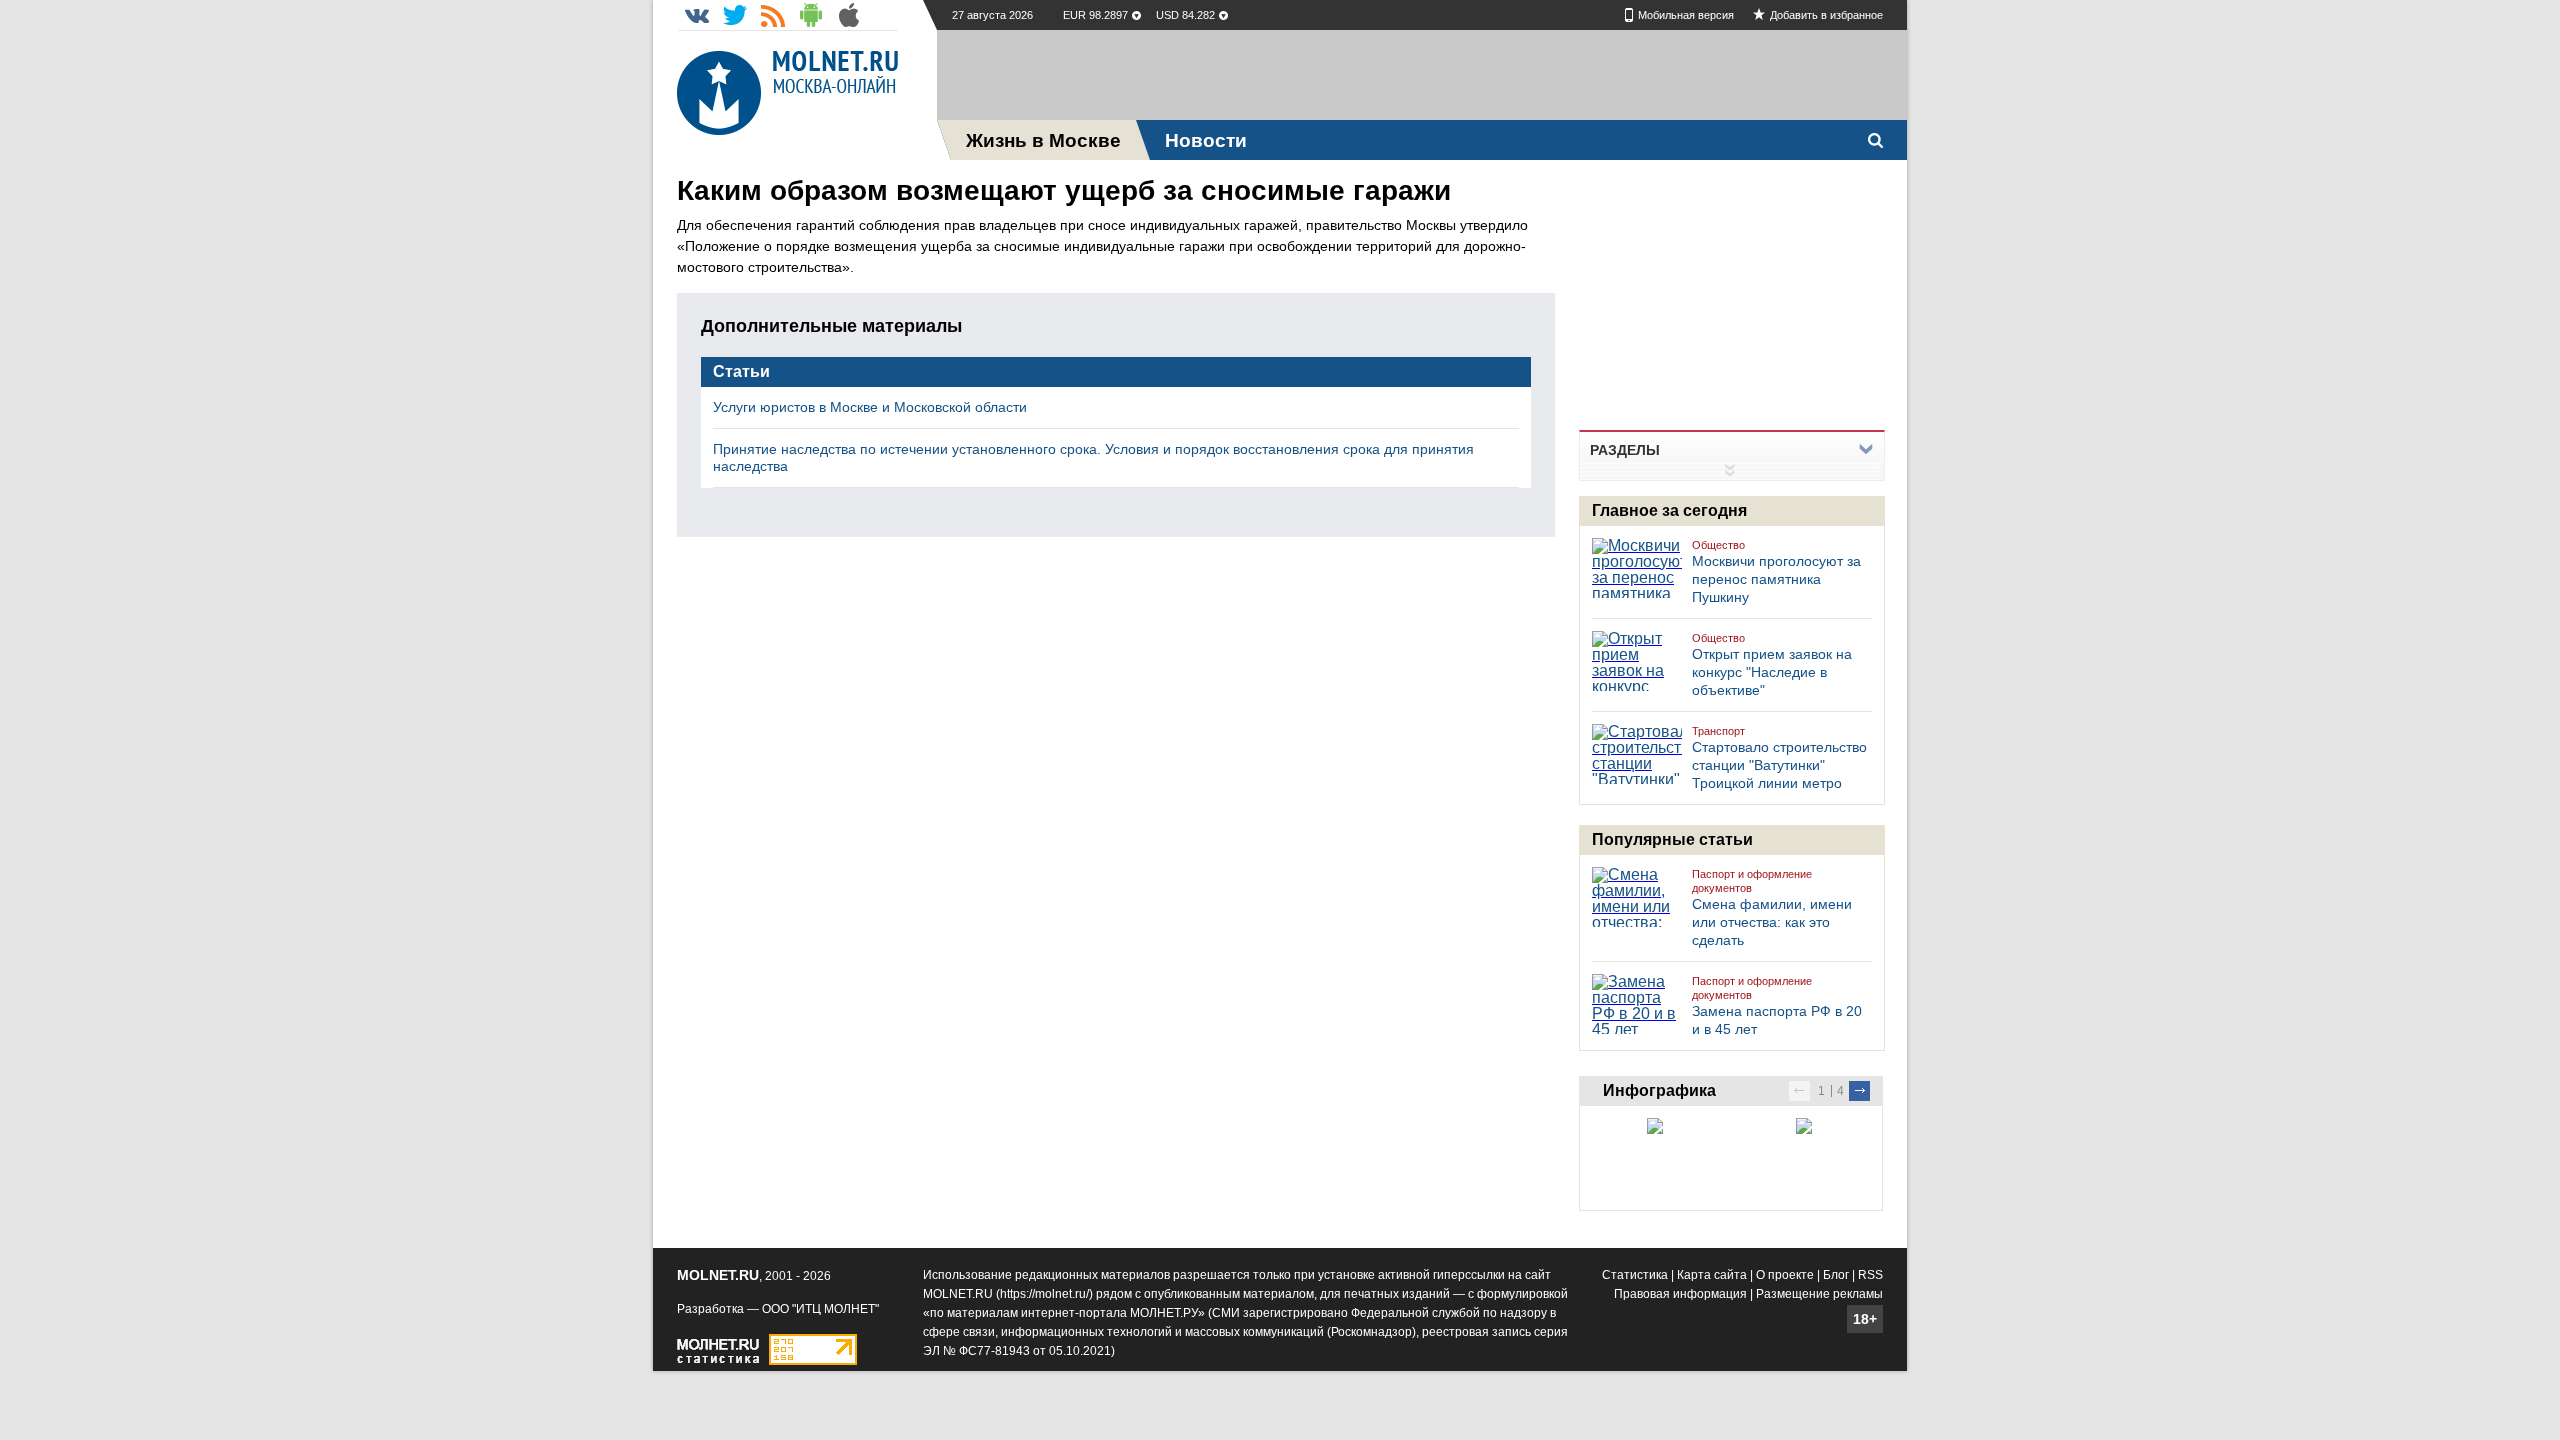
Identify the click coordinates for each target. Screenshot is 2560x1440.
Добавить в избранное (1826, 15)
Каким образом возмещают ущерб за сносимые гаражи (1064, 190)
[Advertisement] (1422, 75)
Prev (1799, 1091)
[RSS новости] (773, 15)
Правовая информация (1680, 1294)
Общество (1718, 545)
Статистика (1635, 1275)
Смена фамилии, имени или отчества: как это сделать (1772, 922)
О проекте (1785, 1275)
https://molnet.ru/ (1044, 1294)
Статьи (741, 371)
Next (1859, 1091)
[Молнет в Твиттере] (735, 15)
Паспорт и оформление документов (1752, 881)
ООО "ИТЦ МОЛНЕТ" (820, 1309)
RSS (1870, 1275)
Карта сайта (1712, 1275)
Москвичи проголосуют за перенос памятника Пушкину (1776, 579)
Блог (1836, 1275)
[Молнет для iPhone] (849, 15)
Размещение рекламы (1819, 1294)
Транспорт (1718, 731)
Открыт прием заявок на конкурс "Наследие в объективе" (1772, 672)
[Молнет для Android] (811, 15)
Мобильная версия (1686, 15)
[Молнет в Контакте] (697, 15)
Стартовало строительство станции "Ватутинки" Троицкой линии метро (1779, 765)
